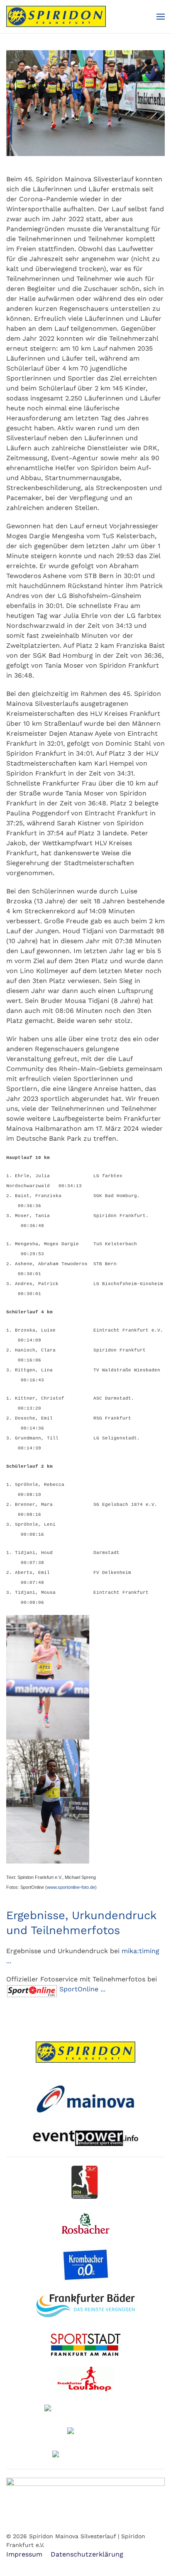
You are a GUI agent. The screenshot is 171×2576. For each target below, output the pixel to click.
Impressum (24, 2554)
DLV (89, 2182)
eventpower (86, 2138)
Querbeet (89, 2432)
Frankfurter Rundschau (85, 2409)
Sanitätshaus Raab (85, 2455)
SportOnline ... (83, 1989)
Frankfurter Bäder (86, 2308)
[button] (161, 17)
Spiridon (85, 2052)
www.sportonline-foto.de (71, 1887)
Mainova (85, 2098)
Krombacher (89, 2265)
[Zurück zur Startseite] (56, 17)
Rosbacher (88, 2224)
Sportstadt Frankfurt (85, 2346)
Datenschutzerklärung (87, 2554)
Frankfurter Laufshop (86, 2379)
